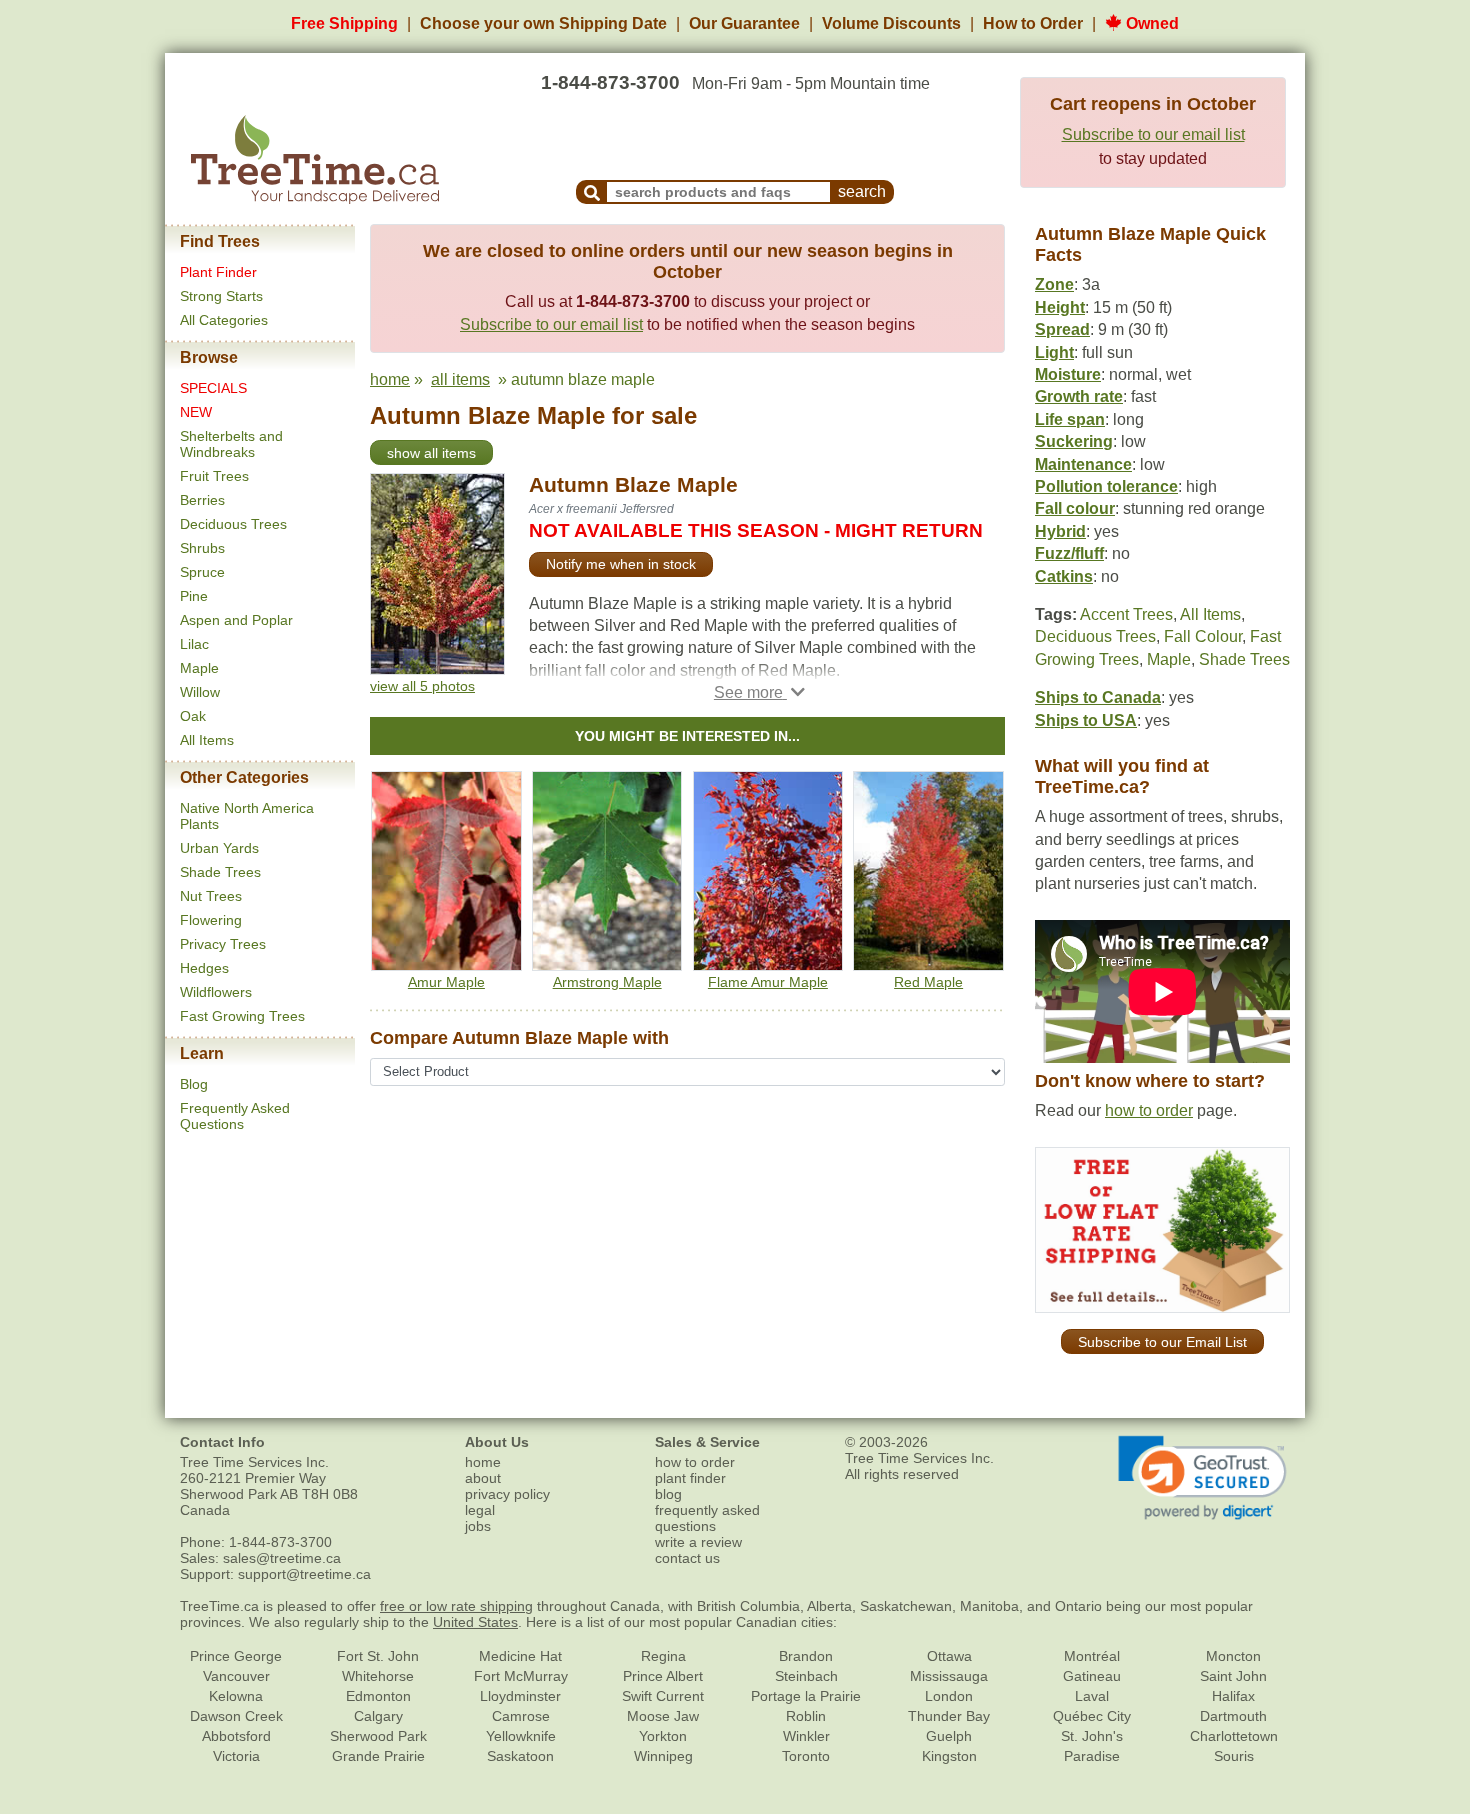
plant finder (690, 1478)
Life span (1070, 419)
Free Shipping (344, 23)
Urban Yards (219, 848)
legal (480, 1510)
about (483, 1478)
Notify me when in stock (621, 564)
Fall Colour (1203, 636)
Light (1054, 352)
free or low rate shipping (456, 1606)
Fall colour (1075, 508)
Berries (202, 500)
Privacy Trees (223, 944)
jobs (478, 1526)
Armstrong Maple (607, 982)
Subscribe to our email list (1153, 134)
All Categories (224, 320)
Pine (194, 596)
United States (475, 1622)
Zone (1054, 284)
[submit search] (592, 192)
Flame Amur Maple (768, 982)
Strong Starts (221, 296)
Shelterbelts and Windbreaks (231, 444)
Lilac (194, 644)
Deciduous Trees (233, 524)
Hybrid (1060, 531)
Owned (1150, 23)
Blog (194, 1084)
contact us (687, 1558)
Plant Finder (218, 272)
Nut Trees (211, 896)
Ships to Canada (1098, 697)
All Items (207, 740)
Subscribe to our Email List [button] (1162, 1342)
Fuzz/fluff (1069, 553)
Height (1060, 307)
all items (460, 379)
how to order (1149, 1110)
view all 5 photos (422, 686)
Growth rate (1079, 396)
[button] (759, 692)
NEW (196, 412)
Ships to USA (1086, 720)
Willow (200, 692)
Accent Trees (1126, 614)
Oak (193, 716)
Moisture (1068, 374)
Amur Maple (446, 982)
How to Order (1033, 23)
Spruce (202, 572)
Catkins (1064, 576)
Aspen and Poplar (236, 620)
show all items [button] (431, 453)
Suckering (1074, 441)
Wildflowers (216, 992)
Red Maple (928, 982)
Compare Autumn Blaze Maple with (519, 1038)
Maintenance (1083, 464)
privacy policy (507, 1494)
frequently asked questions (707, 1518)
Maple (199, 668)
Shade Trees (220, 872)
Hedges (204, 968)
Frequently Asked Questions (235, 1116)
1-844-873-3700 (610, 82)
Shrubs (202, 548)
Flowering (211, 920)
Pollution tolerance (1106, 486)
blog (668, 1494)
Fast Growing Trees (242, 1016)
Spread (1062, 329)
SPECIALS (213, 388)
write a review (698, 1542)
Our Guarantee (744, 23)
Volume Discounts (891, 23)
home (390, 379)
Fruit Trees (214, 476)
